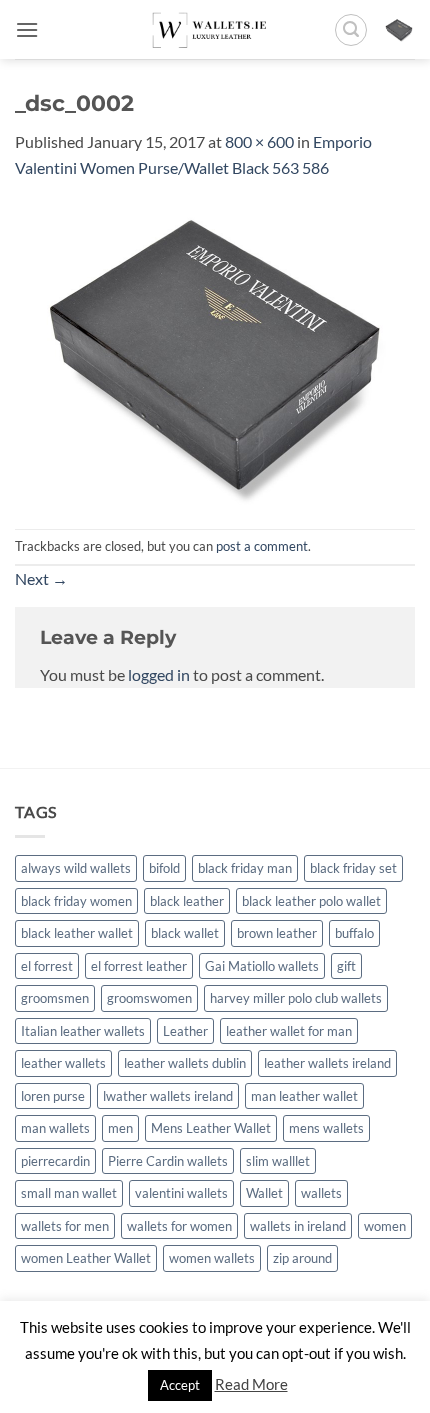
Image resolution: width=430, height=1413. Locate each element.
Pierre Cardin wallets (168, 1161)
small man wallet (69, 1193)
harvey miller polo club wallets (296, 998)
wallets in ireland (298, 1226)
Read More (251, 1384)
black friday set (353, 868)
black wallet (185, 933)
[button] (27, 29)
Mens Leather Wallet (211, 1128)
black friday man (245, 868)
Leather (185, 1031)
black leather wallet (77, 933)
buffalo (354, 933)
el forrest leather (139, 966)
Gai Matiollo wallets (262, 966)
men (120, 1128)
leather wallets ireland (327, 1063)
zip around (302, 1258)
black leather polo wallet (311, 901)
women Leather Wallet (86, 1258)
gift (346, 966)
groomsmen (55, 998)
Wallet (264, 1193)
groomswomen (149, 998)
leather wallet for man (289, 1031)
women (385, 1226)
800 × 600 (259, 141)
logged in (159, 674)
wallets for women (179, 1226)
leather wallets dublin (185, 1063)
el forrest (47, 966)
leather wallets (63, 1063)
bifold (164, 868)
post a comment (262, 546)
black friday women (76, 901)
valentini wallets (181, 1193)
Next (41, 578)
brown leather (277, 933)
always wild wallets (76, 868)
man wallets (55, 1128)
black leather (187, 901)
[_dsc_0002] (215, 352)
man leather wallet (304, 1096)
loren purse (53, 1096)
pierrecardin (55, 1161)
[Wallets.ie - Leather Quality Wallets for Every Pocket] (215, 29)
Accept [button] (180, 1385)
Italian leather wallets (83, 1031)
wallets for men (65, 1226)
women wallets (212, 1258)
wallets (321, 1193)
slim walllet (278, 1161)
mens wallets (326, 1128)
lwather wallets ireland (168, 1096)
